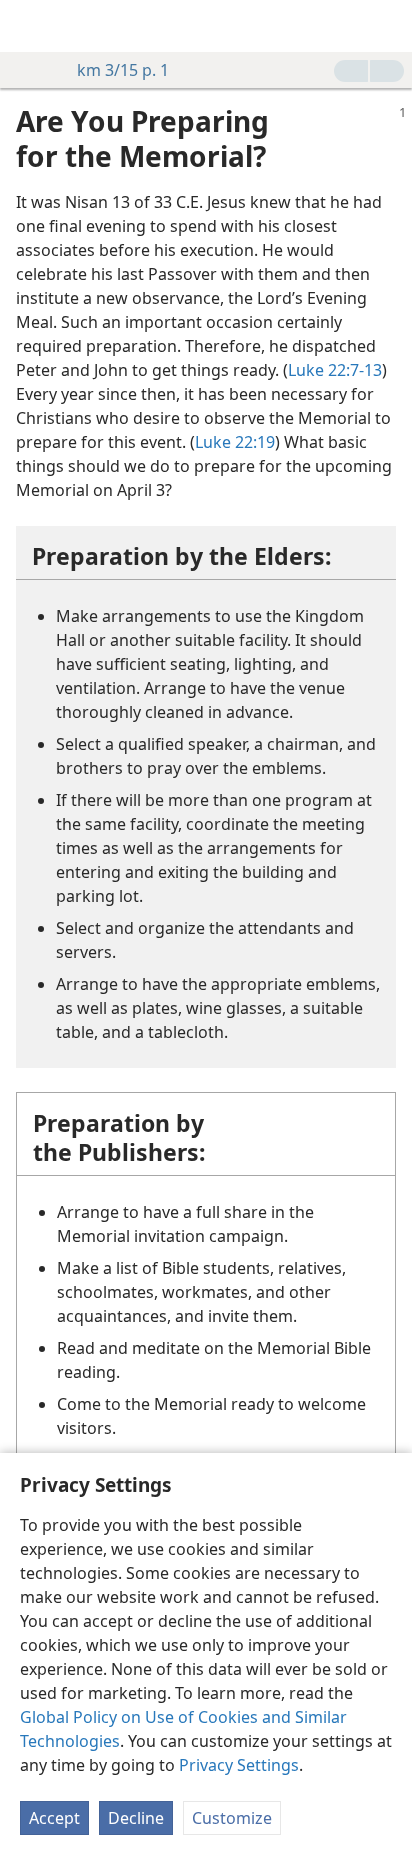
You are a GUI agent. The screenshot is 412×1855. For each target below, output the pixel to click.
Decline (136, 1818)
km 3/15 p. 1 (123, 70)
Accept (54, 1818)
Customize (232, 1818)
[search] (387, 26)
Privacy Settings (239, 1765)
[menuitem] (30, 26)
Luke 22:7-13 (335, 370)
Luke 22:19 (235, 442)
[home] (30, 26)
